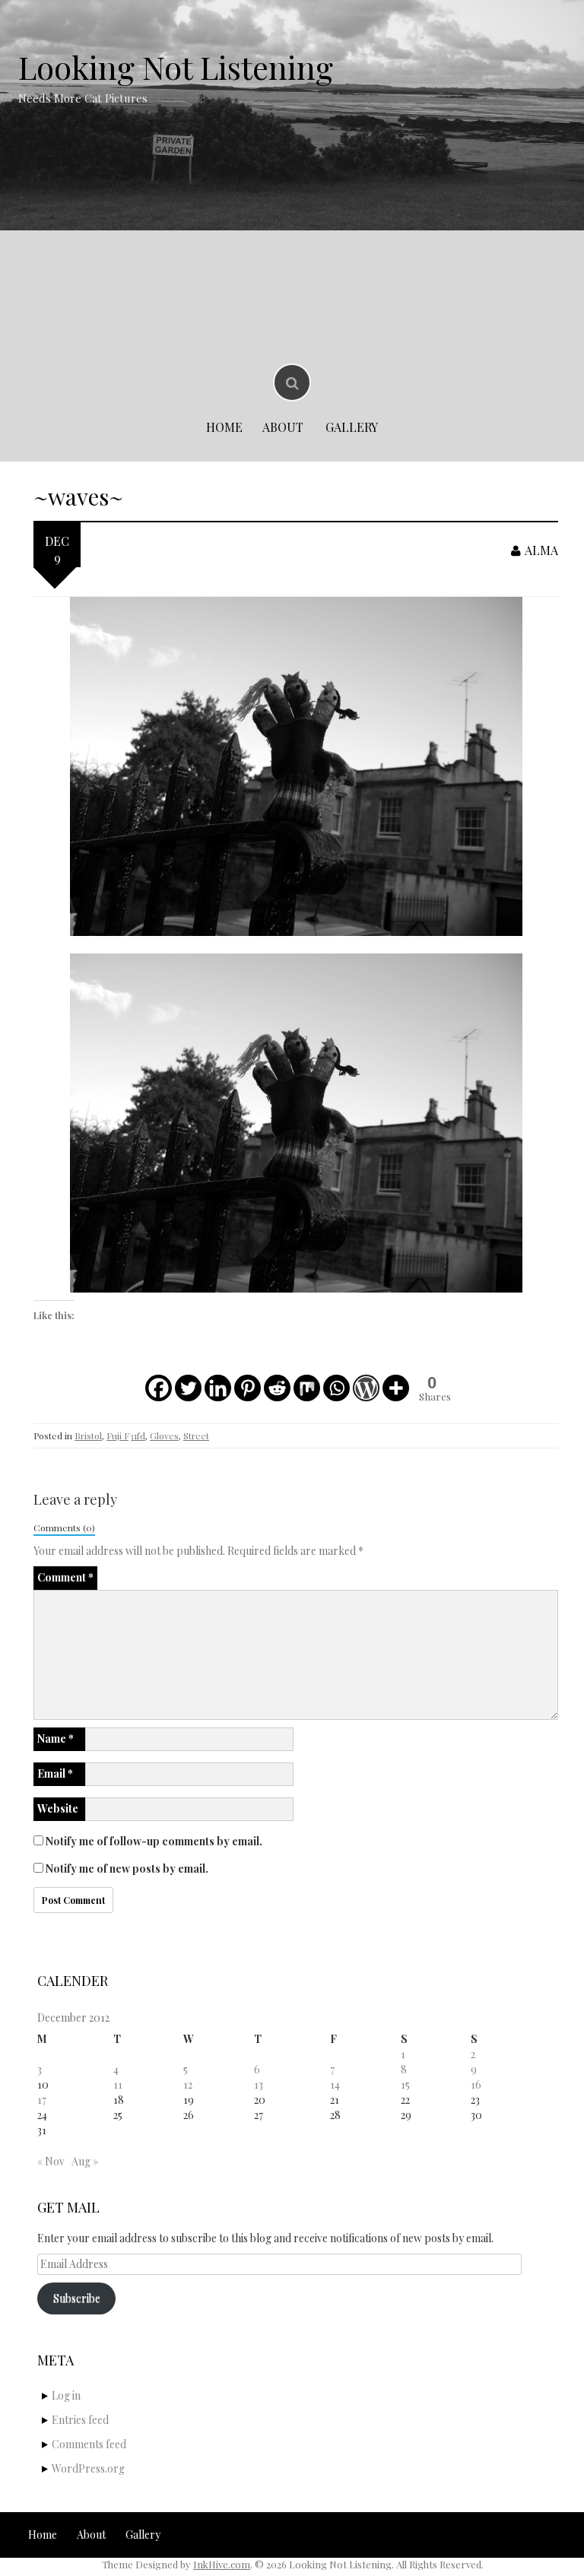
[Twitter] (188, 1388)
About (283, 427)
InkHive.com (222, 2564)
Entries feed (80, 2420)
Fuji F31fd (126, 1436)
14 (335, 2084)
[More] (396, 1388)
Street (196, 1436)
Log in (66, 2395)
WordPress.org (88, 2468)
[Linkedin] (218, 1388)
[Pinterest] (248, 1388)
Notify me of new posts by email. (127, 1869)
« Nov (51, 2161)
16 (476, 2084)
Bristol (88, 1436)
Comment (65, 1577)
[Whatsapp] (336, 1388)
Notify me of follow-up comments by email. (154, 1841)
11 (118, 2084)
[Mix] (307, 1388)
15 (405, 2084)
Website (58, 1808)
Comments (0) (64, 1528)
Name (56, 1738)
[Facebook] (159, 1388)
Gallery (352, 427)
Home (224, 427)
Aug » (85, 2161)
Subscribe (77, 2298)
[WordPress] (366, 1388)
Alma (541, 550)
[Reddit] (277, 1388)
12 (188, 2084)
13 (259, 2084)
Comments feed (89, 2444)
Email (55, 1773)
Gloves (164, 1436)
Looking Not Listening (176, 67)
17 (42, 2100)
